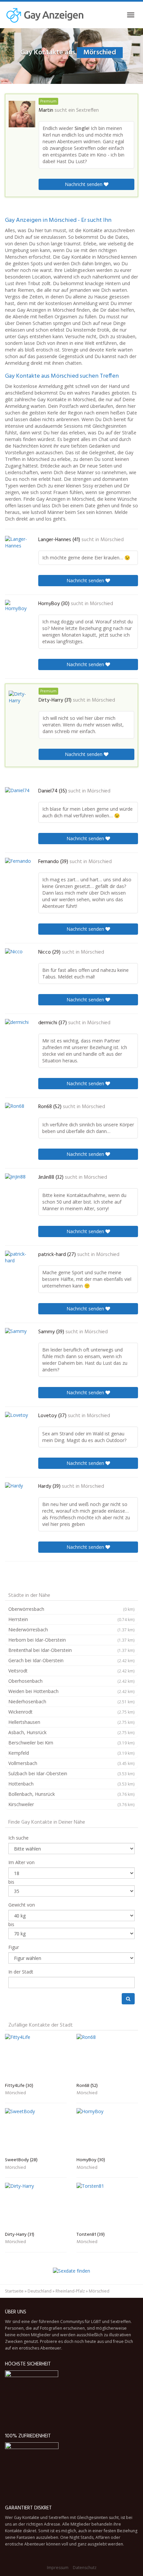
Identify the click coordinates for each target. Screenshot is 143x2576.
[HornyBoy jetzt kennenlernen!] (18, 611)
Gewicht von (22, 1905)
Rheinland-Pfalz (70, 2291)
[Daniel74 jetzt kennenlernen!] (18, 798)
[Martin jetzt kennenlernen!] (22, 114)
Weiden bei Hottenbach (71, 1691)
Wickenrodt (71, 1712)
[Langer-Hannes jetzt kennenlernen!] (18, 546)
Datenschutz (85, 2568)
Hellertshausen (71, 1722)
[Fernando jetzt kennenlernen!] (18, 869)
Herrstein (71, 1619)
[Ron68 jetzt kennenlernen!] (18, 1114)
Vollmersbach (71, 1763)
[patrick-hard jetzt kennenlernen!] (18, 1263)
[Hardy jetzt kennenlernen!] (18, 1494)
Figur (14, 1947)
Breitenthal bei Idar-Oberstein (71, 1650)
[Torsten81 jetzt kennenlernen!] (107, 2206)
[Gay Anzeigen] (45, 15)
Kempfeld (71, 1753)
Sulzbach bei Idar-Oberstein (71, 1773)
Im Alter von (21, 1862)
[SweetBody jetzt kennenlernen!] (36, 2131)
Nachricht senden (84, 184)
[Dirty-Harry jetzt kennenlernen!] (22, 702)
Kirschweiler (71, 1804)
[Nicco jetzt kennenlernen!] (18, 959)
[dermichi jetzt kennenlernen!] (18, 1031)
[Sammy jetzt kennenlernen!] (18, 1339)
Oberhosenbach (71, 1681)
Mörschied (112, 540)
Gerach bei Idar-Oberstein (71, 1660)
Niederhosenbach (71, 1701)
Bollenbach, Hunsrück (71, 1794)
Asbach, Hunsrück (71, 1732)
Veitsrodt (71, 1671)
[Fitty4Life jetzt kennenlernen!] (36, 2057)
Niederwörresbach (71, 1630)
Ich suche (18, 1838)
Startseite (14, 2291)
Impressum (58, 2568)
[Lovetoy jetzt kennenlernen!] (18, 1423)
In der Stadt (21, 1972)
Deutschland (40, 2291)
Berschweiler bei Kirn (71, 1743)
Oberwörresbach (71, 1609)
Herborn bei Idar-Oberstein (71, 1640)
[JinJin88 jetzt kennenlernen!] (18, 1186)
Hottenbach (71, 1784)
